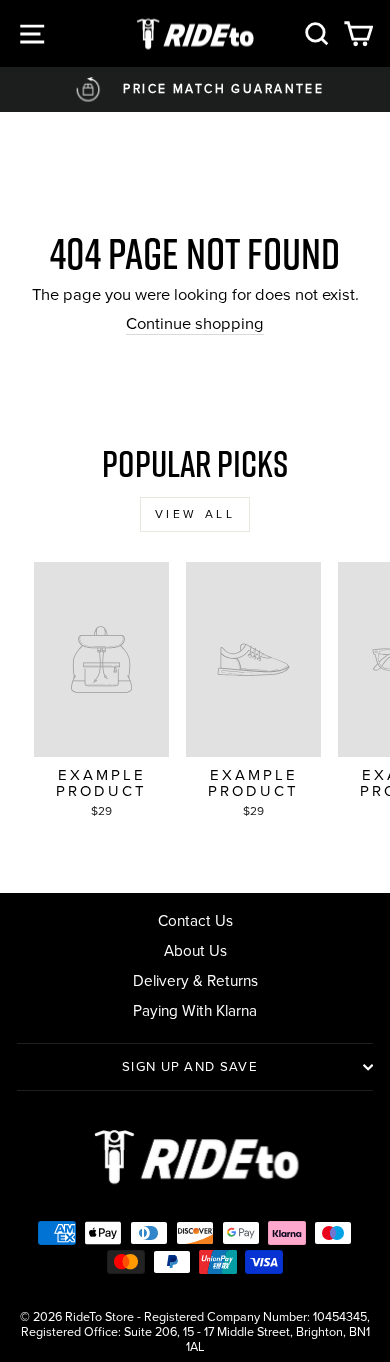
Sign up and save (190, 1066)
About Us (195, 950)
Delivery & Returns (195, 980)
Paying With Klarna (195, 1010)
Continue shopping (195, 324)
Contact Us (195, 920)
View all (195, 514)
